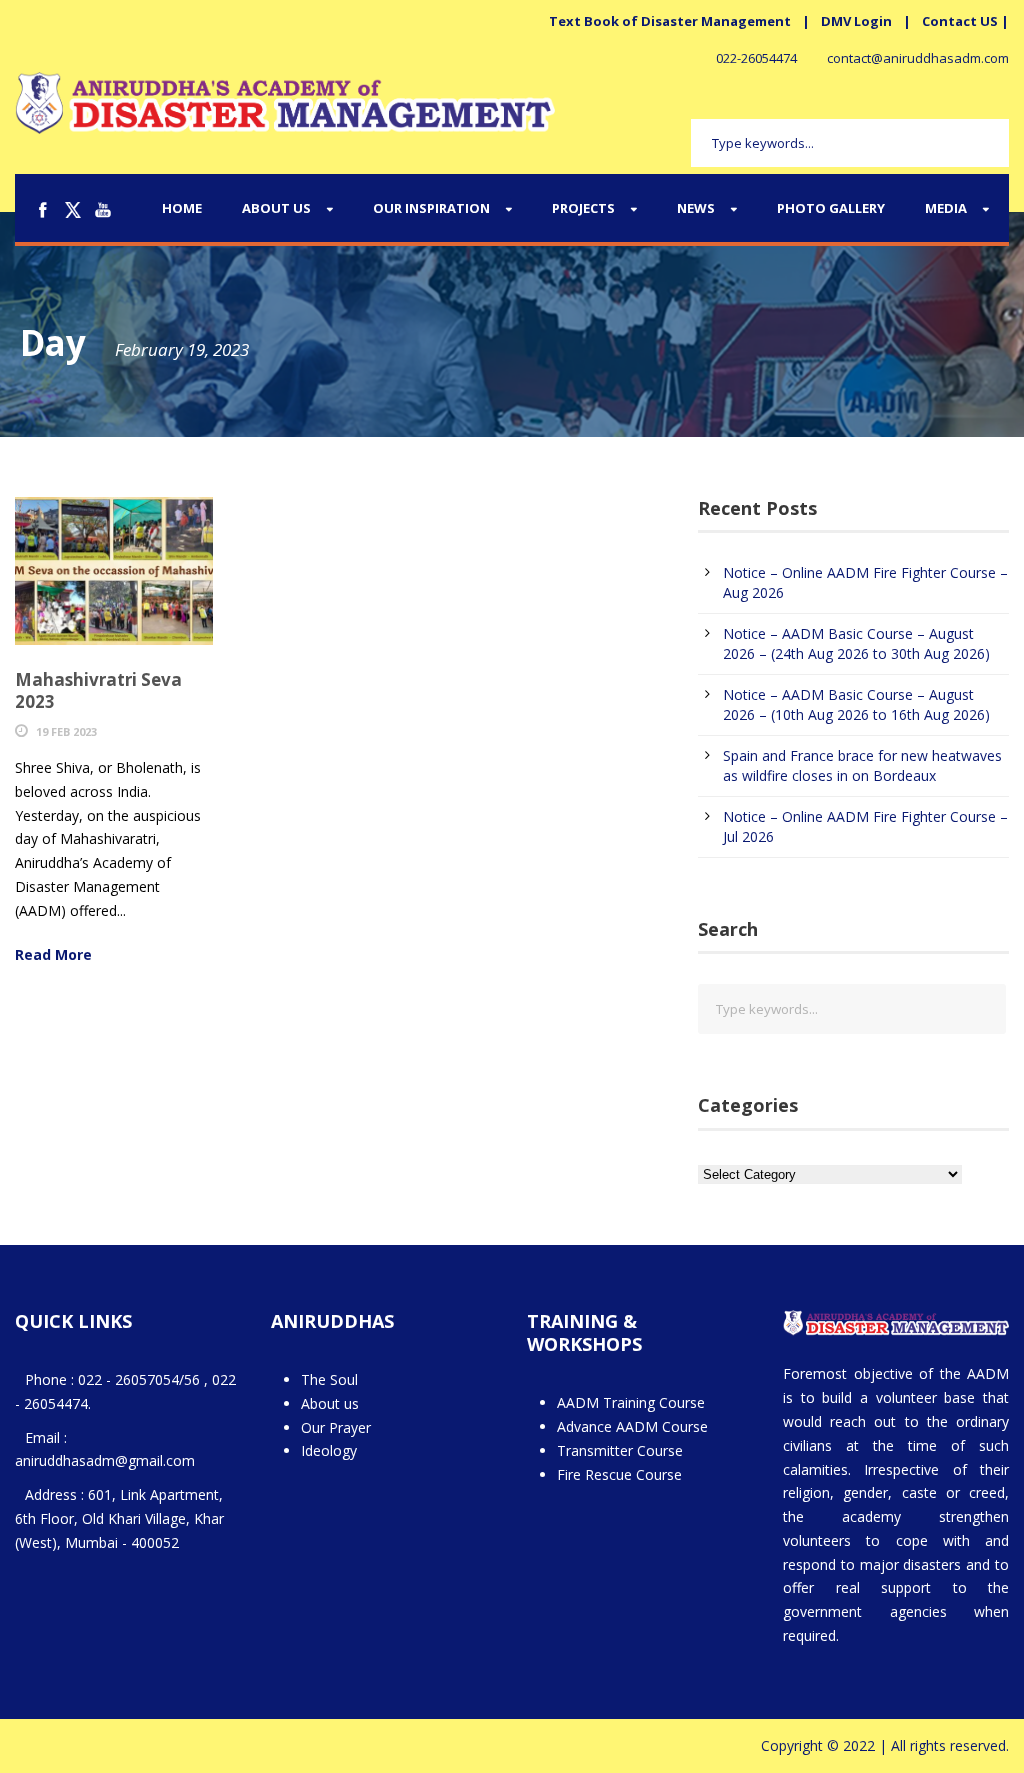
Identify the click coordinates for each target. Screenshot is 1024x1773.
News (696, 208)
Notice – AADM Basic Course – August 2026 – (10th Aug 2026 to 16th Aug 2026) (856, 704)
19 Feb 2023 (66, 731)
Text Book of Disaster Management (670, 21)
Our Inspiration (431, 208)
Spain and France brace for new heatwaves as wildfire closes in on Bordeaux (862, 765)
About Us (276, 208)
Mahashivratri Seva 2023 (98, 690)
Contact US (960, 21)
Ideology (329, 1450)
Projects (583, 208)
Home (182, 208)
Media (946, 208)
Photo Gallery (831, 208)
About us (330, 1403)
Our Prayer (336, 1427)
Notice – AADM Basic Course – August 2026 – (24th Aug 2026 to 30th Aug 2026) (856, 643)
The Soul (329, 1379)
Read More (53, 954)
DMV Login (856, 21)
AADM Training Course (631, 1402)
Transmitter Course (620, 1450)
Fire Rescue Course (619, 1474)
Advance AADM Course (632, 1426)
